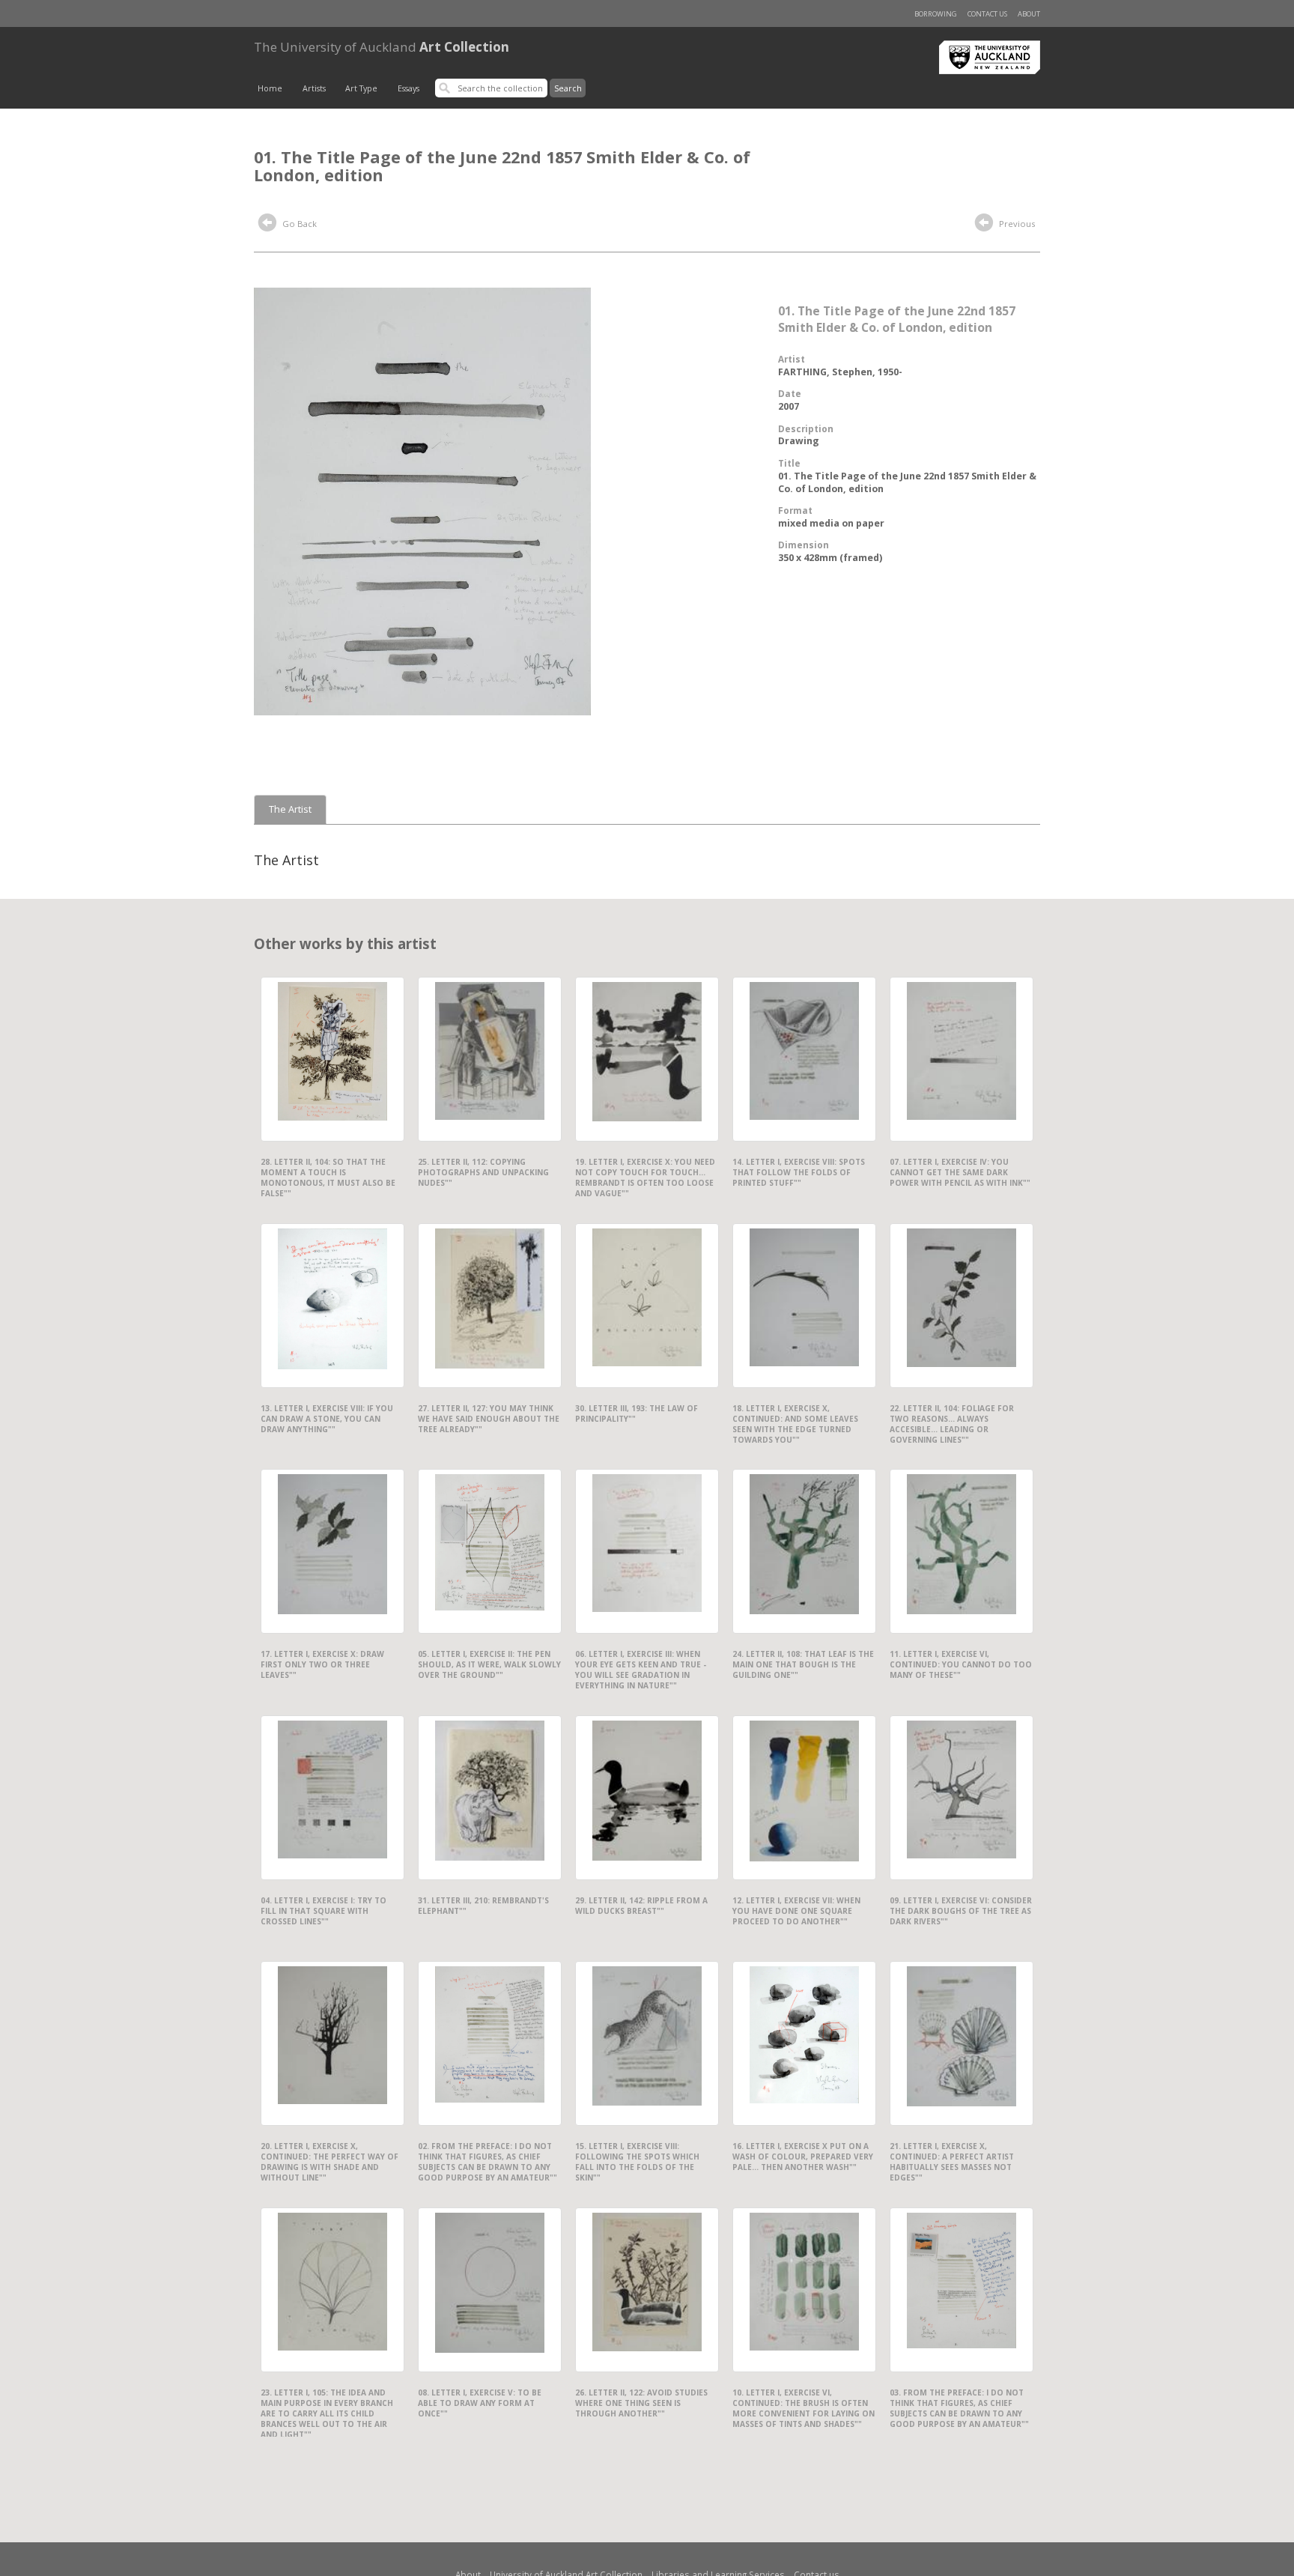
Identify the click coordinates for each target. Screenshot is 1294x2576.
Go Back (298, 224)
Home (270, 88)
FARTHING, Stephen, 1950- (840, 372)
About (1029, 14)
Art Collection (382, 47)
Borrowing (936, 14)
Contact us (987, 14)
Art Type (361, 88)
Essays (408, 88)
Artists (314, 88)
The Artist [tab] (290, 809)
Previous (1016, 224)
